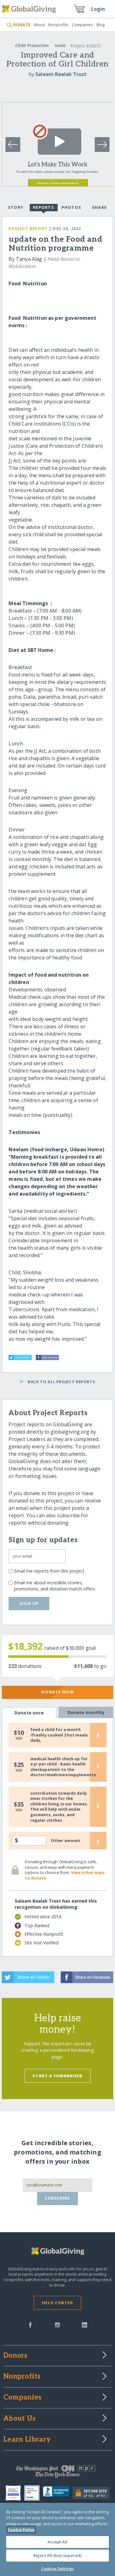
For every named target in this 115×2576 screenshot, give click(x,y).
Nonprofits (58, 25)
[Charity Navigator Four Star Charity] (15, 2493)
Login (98, 9)
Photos (72, 207)
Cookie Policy (21, 2530)
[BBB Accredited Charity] (58, 2493)
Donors (15, 2356)
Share (99, 207)
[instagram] (57, 2324)
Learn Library (27, 2440)
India (60, 45)
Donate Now (57, 1692)
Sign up (29, 1603)
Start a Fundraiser (57, 2076)
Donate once (29, 1713)
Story (16, 207)
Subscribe (57, 2198)
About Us (19, 2419)
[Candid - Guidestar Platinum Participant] (34, 2493)
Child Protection (32, 45)
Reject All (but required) (57, 2555)
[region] (57, 2539)
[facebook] (30, 2324)
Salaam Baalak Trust (61, 74)
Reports (44, 207)
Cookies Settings (57, 2569)
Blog (101, 25)
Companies (83, 25)
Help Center (57, 2303)
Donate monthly (86, 1712)
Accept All (57, 2542)
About (39, 25)
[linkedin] (84, 2324)
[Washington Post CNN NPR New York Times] (57, 2473)
